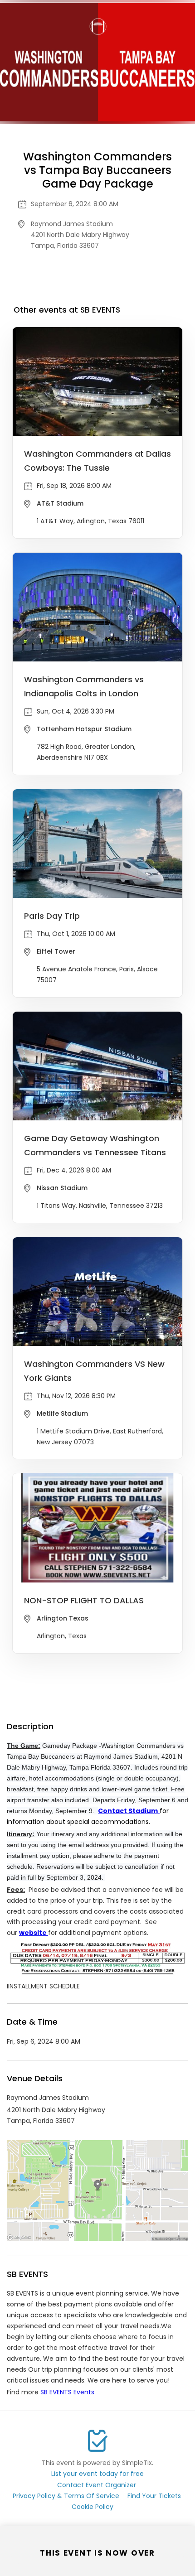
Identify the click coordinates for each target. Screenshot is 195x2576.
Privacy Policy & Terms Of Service (66, 2496)
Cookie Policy (93, 2507)
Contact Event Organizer (97, 2485)
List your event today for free (97, 2474)
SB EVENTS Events (67, 2392)
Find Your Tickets (154, 2496)
